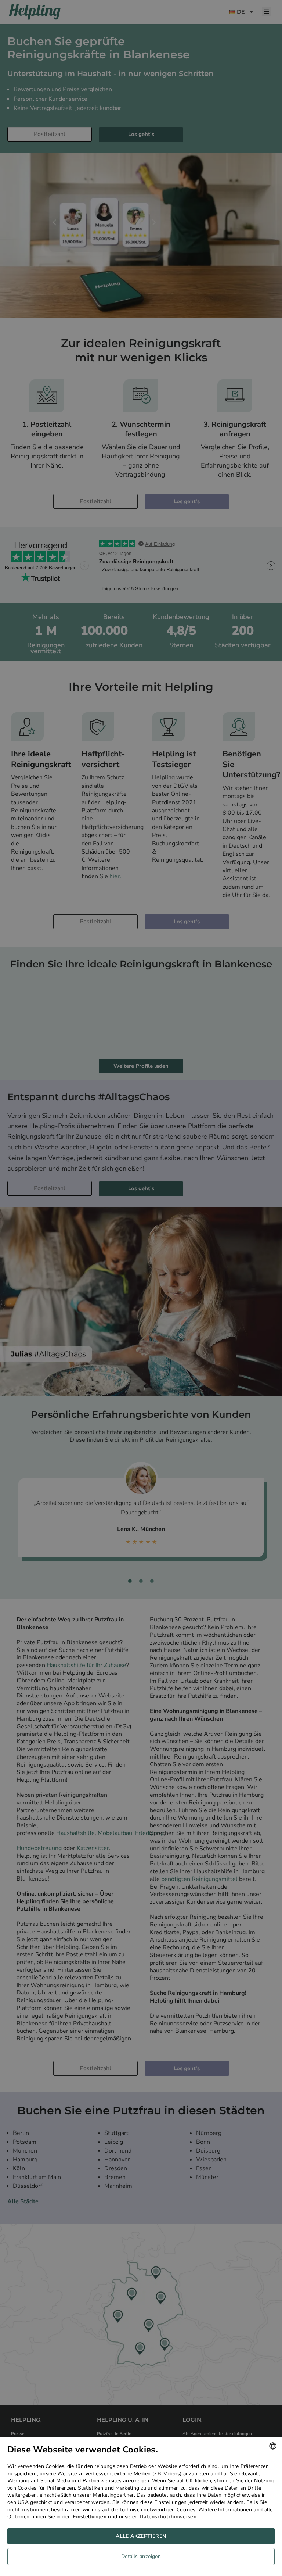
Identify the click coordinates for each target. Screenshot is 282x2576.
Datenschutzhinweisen (168, 2517)
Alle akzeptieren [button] (141, 2536)
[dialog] (141, 2506)
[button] (141, 2558)
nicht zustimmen (28, 2510)
